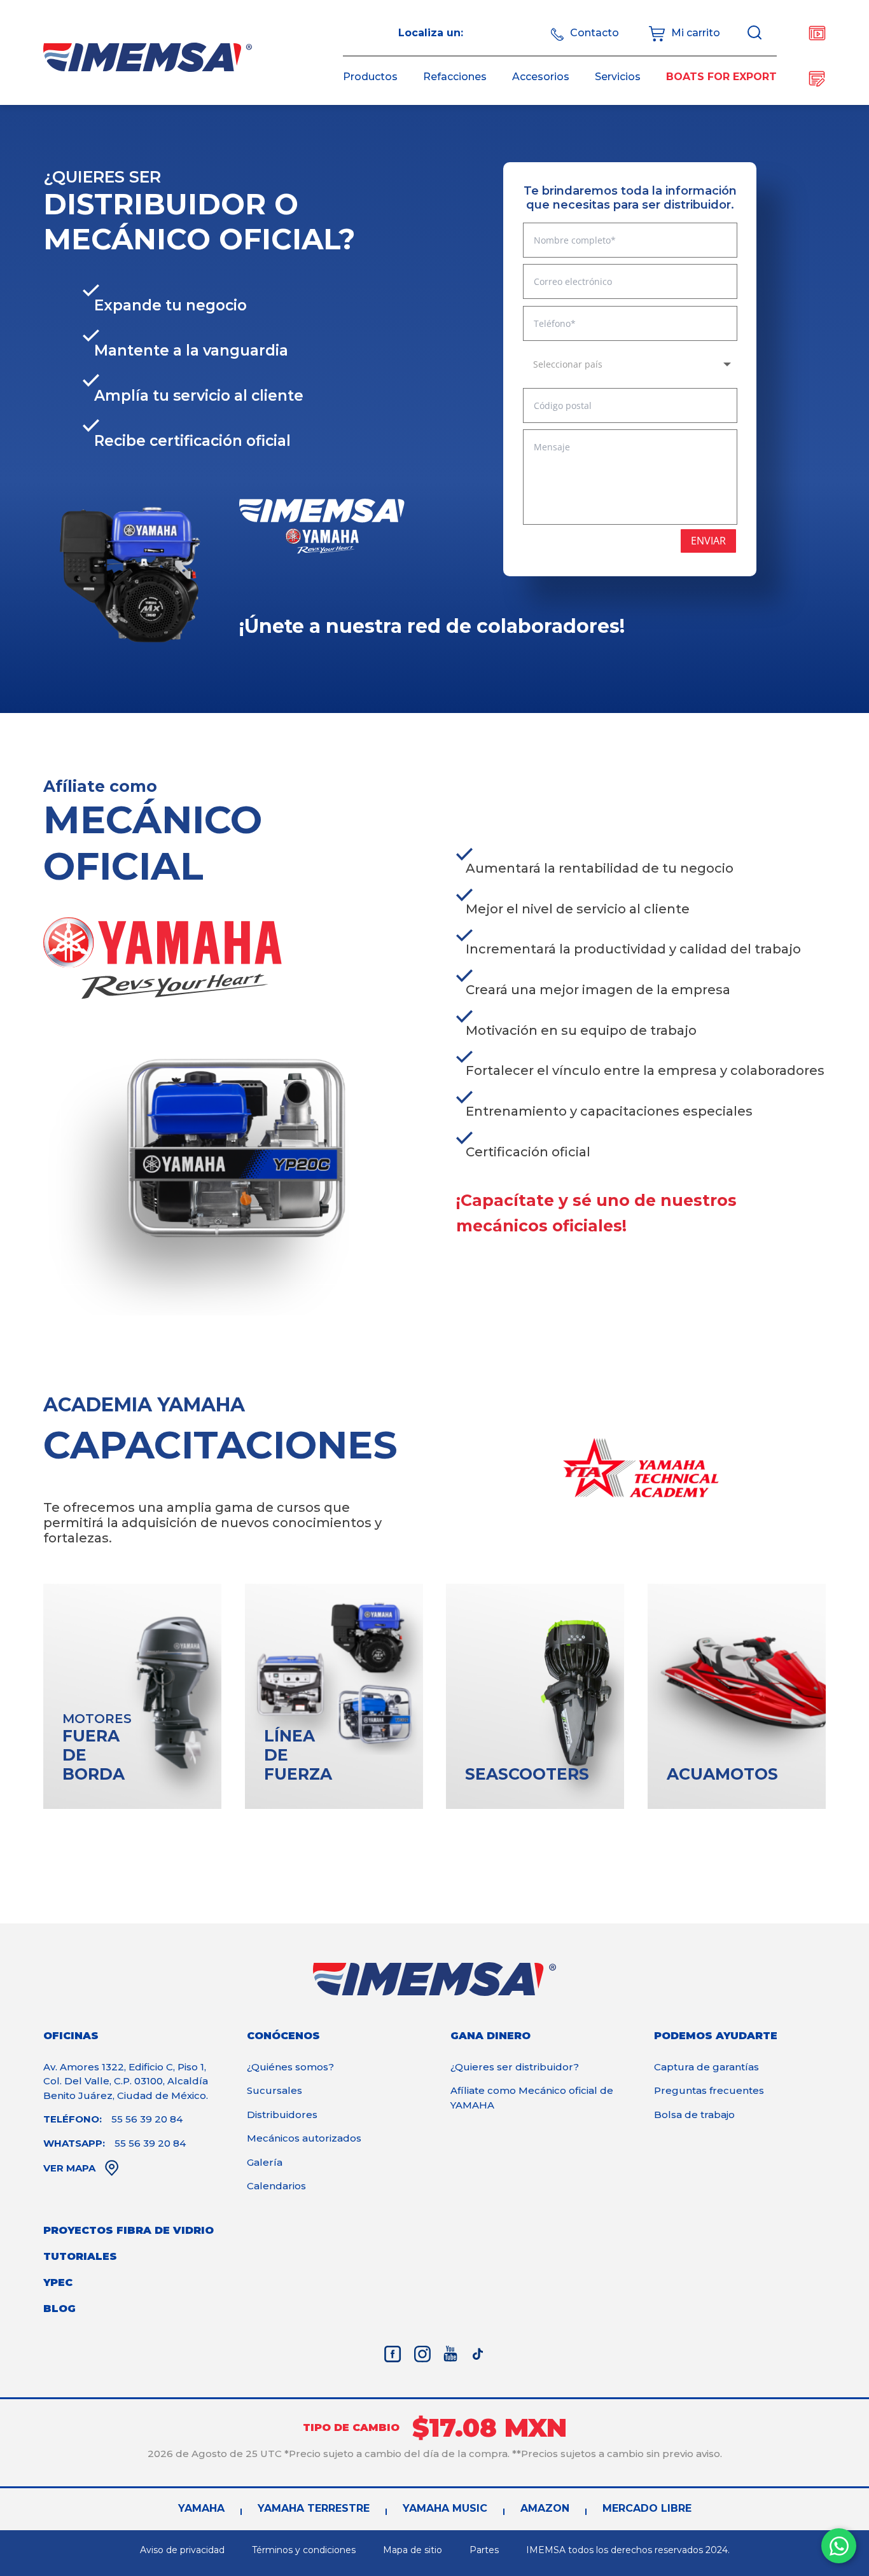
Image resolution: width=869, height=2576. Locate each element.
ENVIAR (708, 541)
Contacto (594, 33)
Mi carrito (696, 33)
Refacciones (455, 77)
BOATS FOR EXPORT (721, 77)
